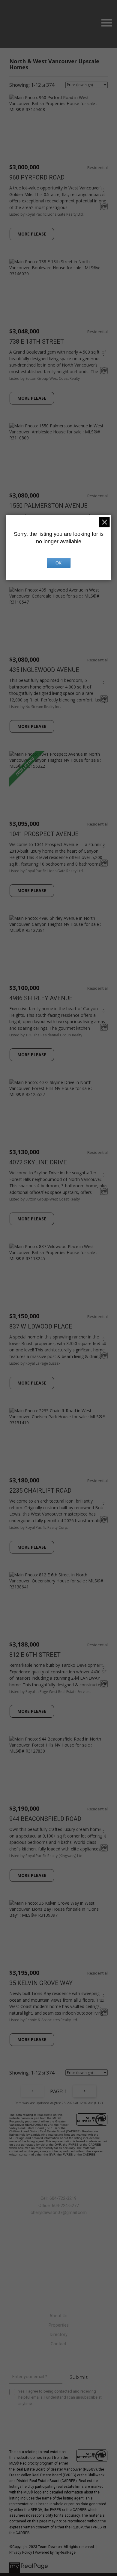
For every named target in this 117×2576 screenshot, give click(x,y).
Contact (58, 2344)
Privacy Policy (21, 2553)
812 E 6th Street (35, 1655)
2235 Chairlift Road (40, 1491)
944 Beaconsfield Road (45, 1819)
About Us (58, 2316)
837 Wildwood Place (41, 1326)
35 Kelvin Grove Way (41, 1983)
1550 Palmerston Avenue (48, 506)
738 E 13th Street (37, 342)
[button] (58, 2256)
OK (58, 563)
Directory (59, 2335)
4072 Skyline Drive (38, 1162)
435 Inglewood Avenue (44, 670)
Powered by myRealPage (55, 2553)
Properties (59, 2325)
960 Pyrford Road (37, 177)
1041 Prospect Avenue (44, 834)
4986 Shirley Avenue (41, 998)
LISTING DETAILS (32, 234)
